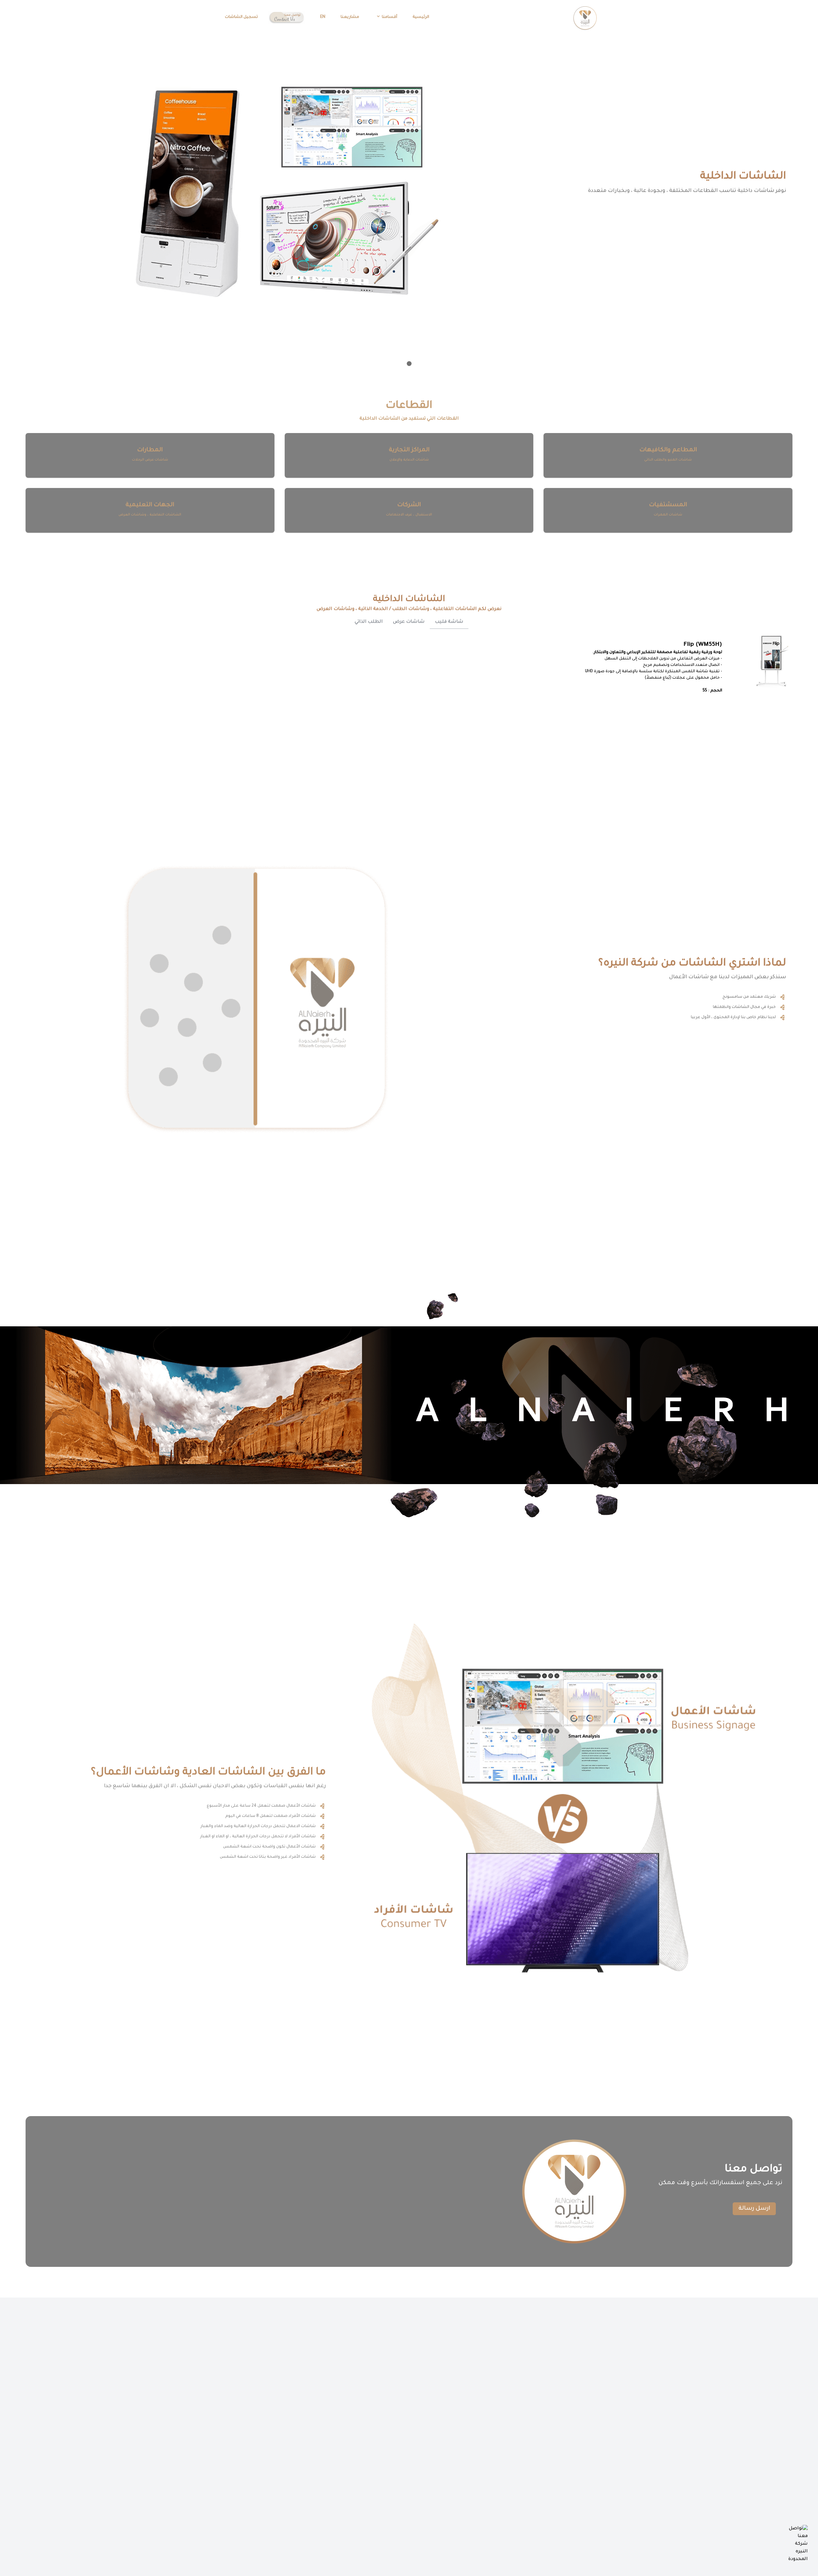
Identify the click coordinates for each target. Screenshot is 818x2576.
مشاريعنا (350, 17)
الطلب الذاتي (369, 622)
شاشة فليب (449, 622)
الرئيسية (421, 17)
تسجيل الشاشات (241, 17)
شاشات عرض (409, 622)
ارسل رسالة (754, 2209)
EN (323, 17)
